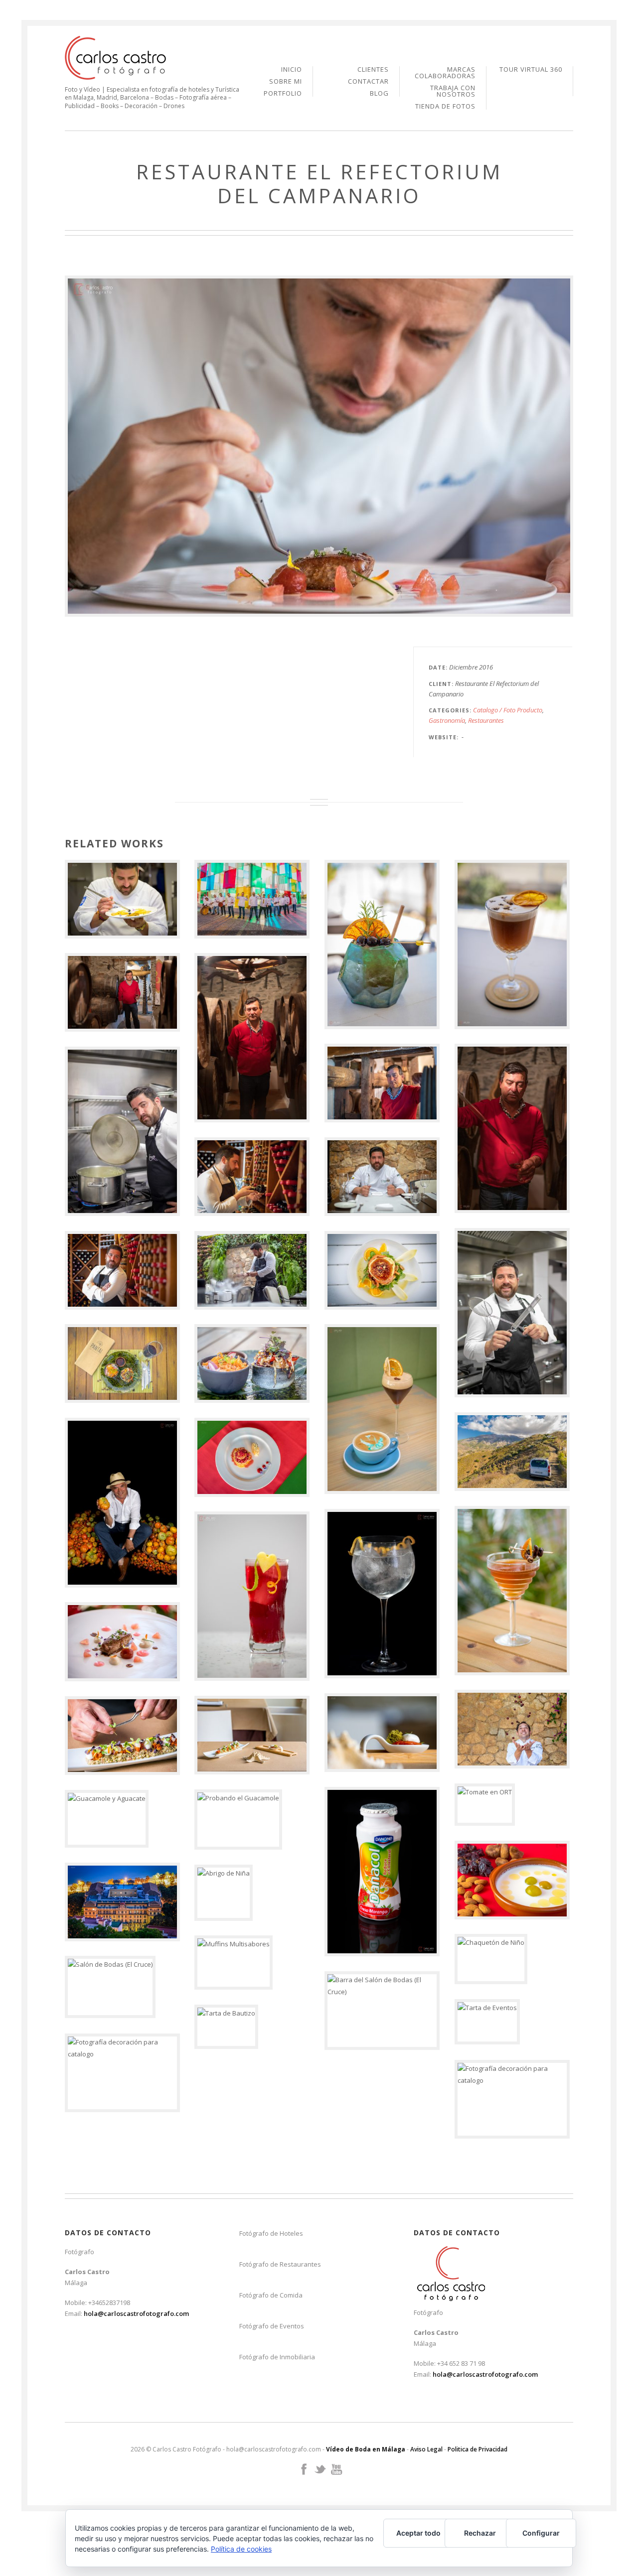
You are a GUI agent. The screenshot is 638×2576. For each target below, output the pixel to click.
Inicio (292, 70)
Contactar (368, 82)
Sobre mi (286, 82)
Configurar (541, 2533)
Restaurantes (486, 720)
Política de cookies (241, 2549)
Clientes (373, 70)
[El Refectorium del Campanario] (319, 446)
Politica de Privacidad (478, 2449)
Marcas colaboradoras (445, 73)
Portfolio (283, 93)
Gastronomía (447, 720)
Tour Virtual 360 (531, 69)
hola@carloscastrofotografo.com (136, 2313)
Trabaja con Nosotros (453, 92)
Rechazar (480, 2533)
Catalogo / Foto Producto (508, 710)
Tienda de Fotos (445, 106)
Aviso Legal (426, 2449)
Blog (379, 93)
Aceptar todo (418, 2533)
